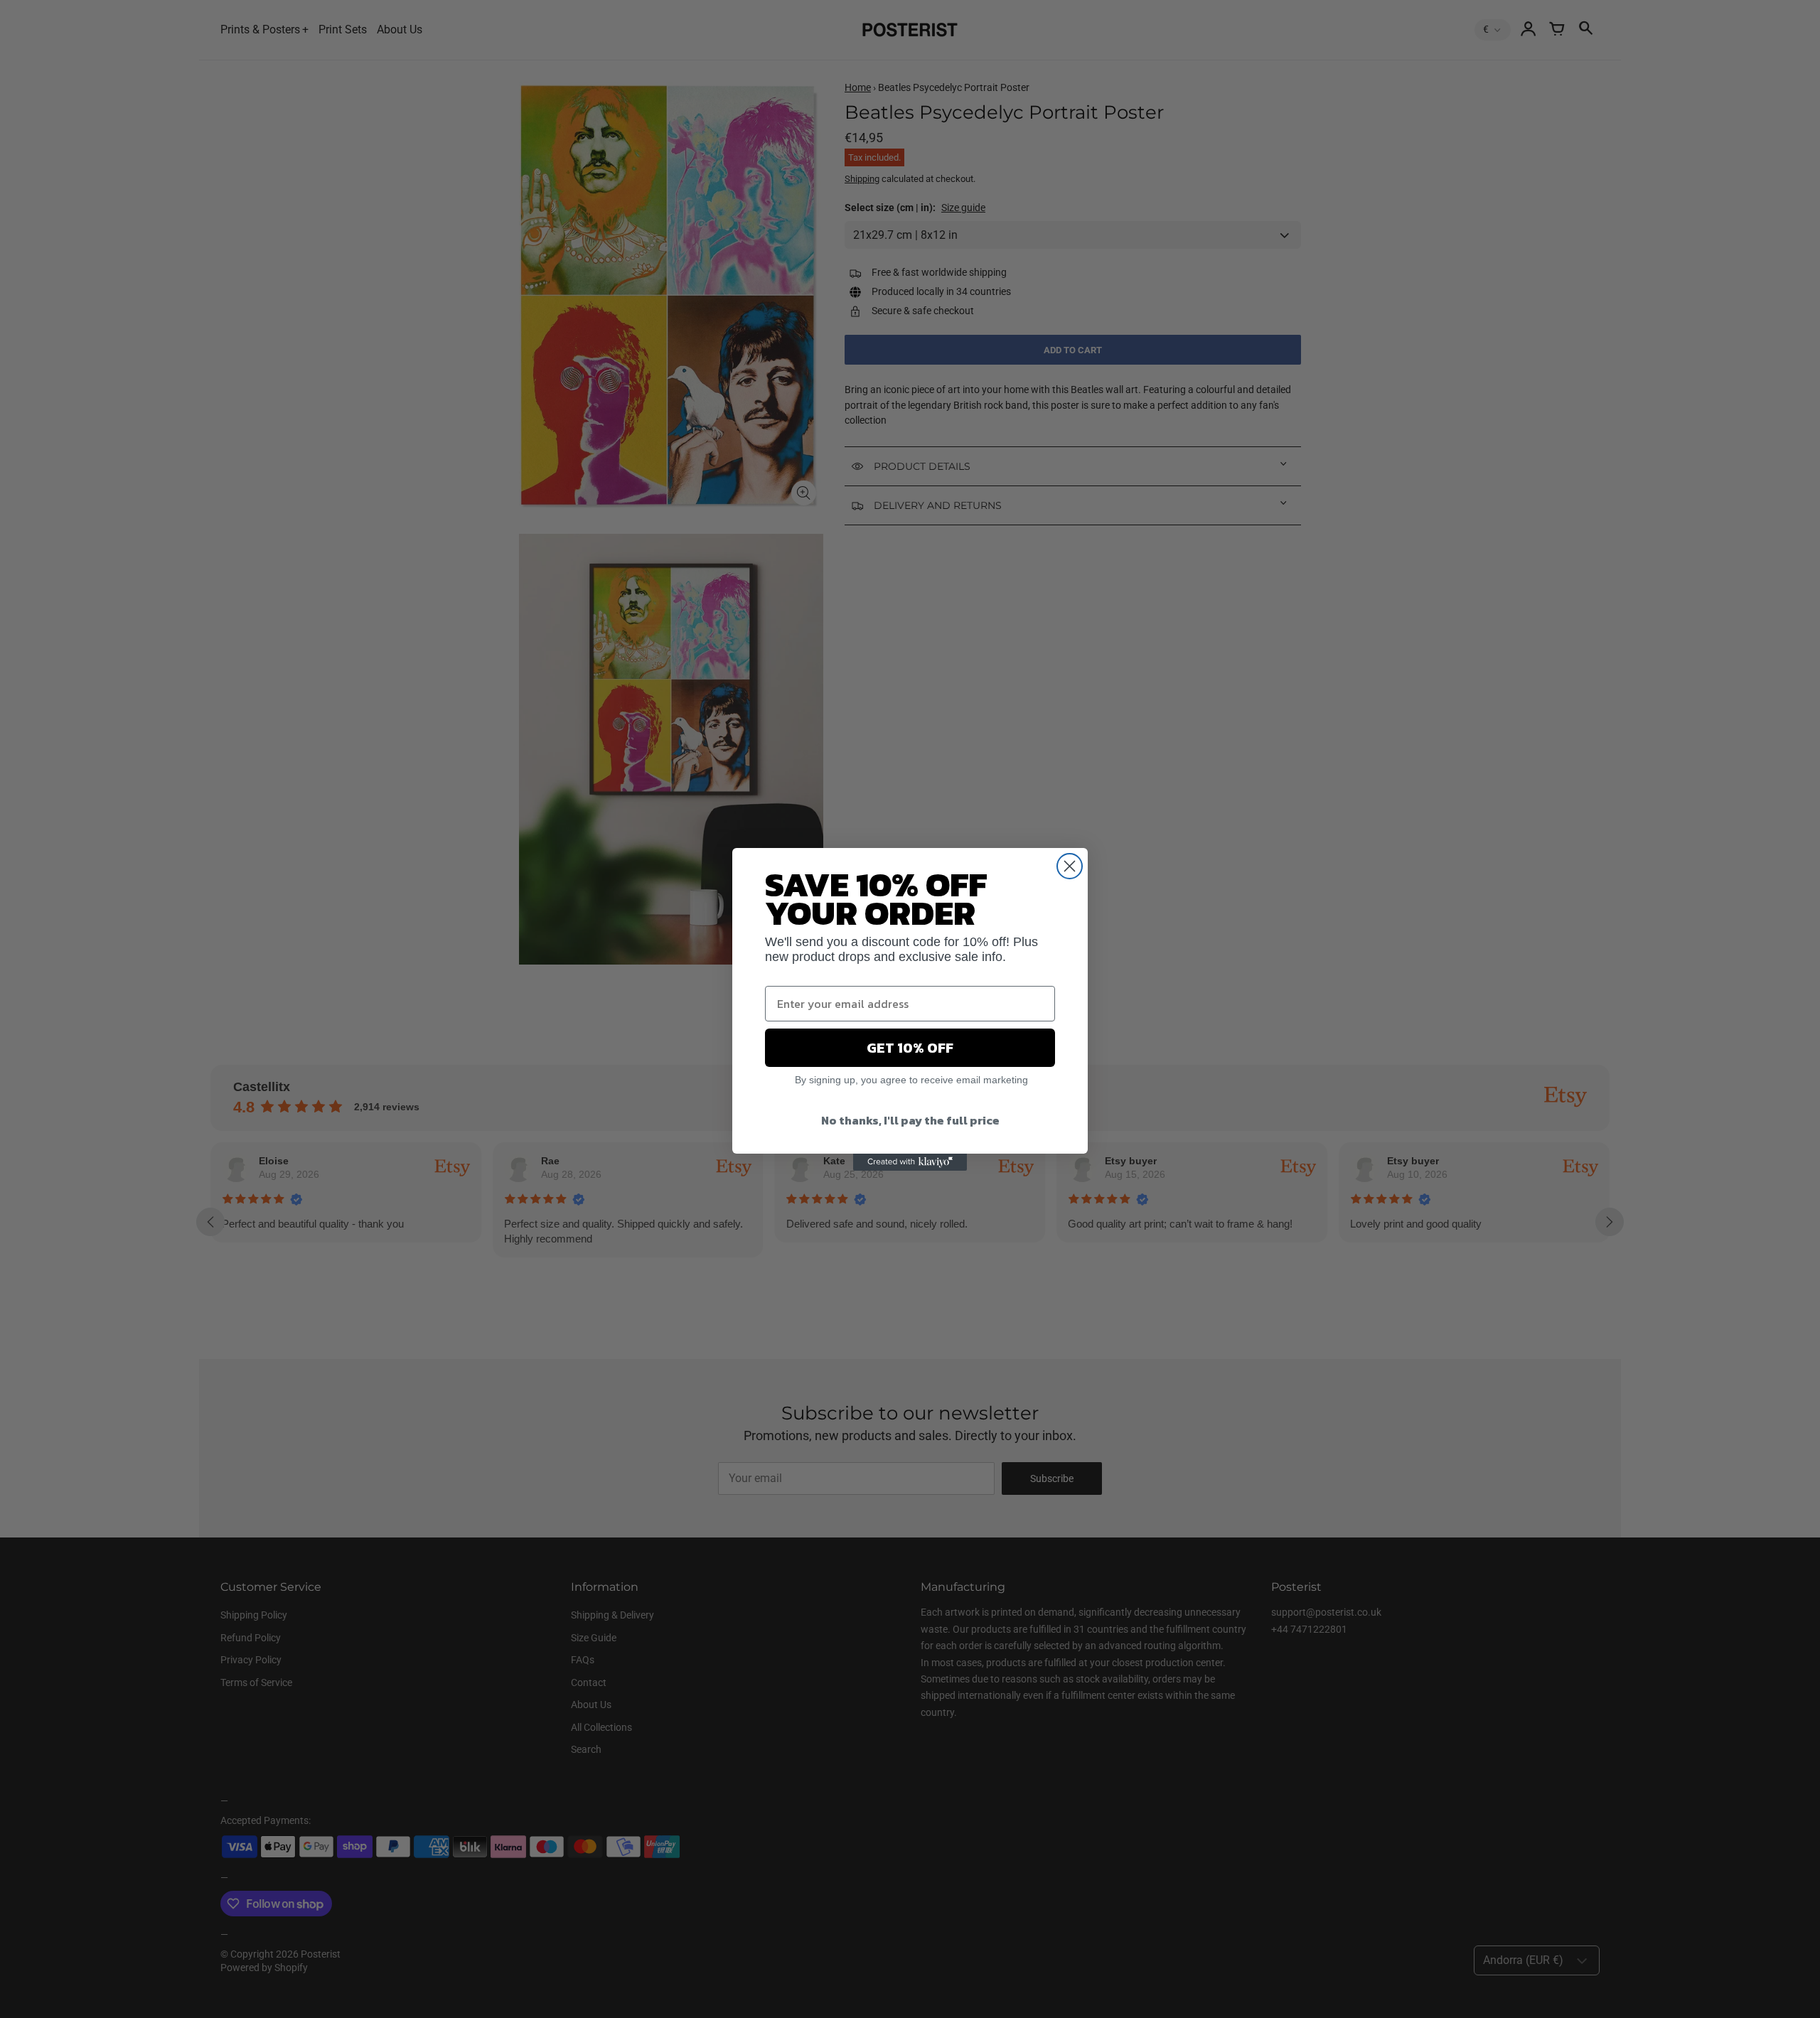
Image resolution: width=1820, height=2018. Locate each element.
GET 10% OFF (910, 1048)
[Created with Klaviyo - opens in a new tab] (910, 1162)
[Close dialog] (1070, 866)
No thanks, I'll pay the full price (910, 1120)
